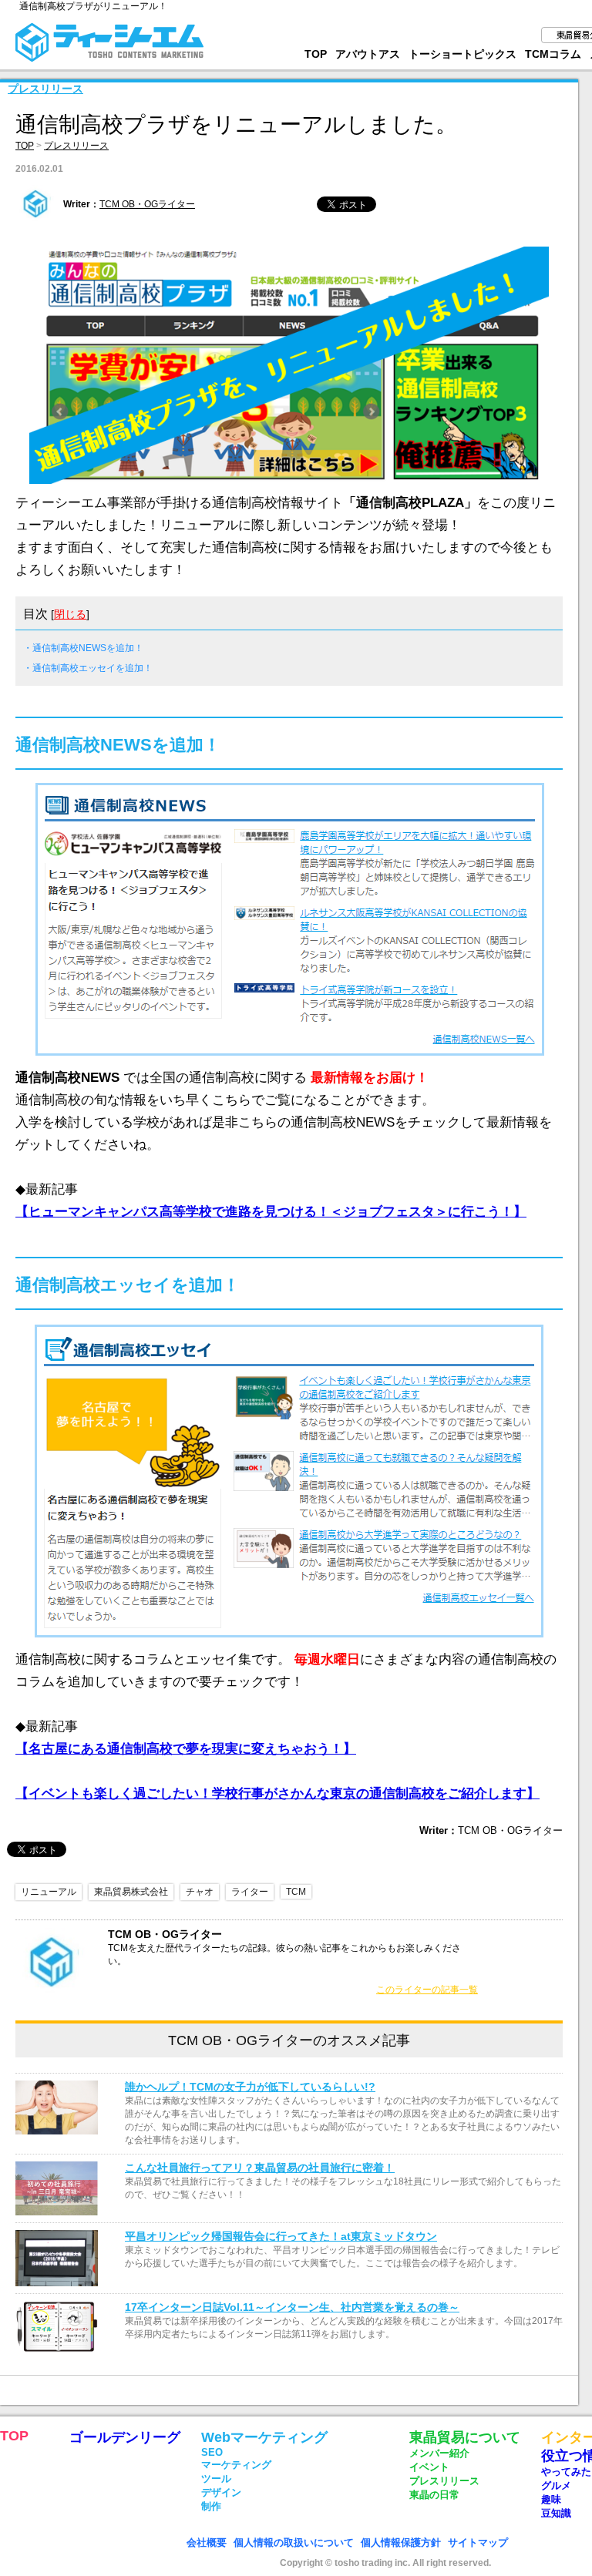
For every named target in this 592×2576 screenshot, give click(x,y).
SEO (212, 2452)
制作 (211, 2506)
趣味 (551, 2499)
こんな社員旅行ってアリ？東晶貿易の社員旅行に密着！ (260, 2168)
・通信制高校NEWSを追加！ (83, 648)
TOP (316, 54)
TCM (296, 1892)
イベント (429, 2467)
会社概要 (207, 2542)
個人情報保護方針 (401, 2542)
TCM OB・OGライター (147, 204)
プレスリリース (45, 89)
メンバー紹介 (439, 2453)
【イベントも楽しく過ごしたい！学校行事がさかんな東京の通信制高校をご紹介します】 (277, 1793)
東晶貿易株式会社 (131, 1892)
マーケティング (236, 2465)
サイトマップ (478, 2542)
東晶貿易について (465, 2437)
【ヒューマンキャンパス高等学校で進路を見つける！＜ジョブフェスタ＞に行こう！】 (271, 1212)
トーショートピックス (462, 54)
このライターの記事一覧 (427, 1990)
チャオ (200, 1892)
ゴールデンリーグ (125, 2437)
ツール (216, 2479)
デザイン (221, 2492)
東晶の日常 (434, 2495)
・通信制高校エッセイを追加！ (88, 668)
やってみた (566, 2472)
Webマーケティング (264, 2437)
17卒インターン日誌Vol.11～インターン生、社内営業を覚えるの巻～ (292, 2307)
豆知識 (556, 2513)
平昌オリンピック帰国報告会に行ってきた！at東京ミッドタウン (281, 2236)
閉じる (70, 614)
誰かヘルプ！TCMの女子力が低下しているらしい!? (250, 2087)
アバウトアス (368, 54)
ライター (250, 1892)
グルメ (556, 2485)
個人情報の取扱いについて (294, 2542)
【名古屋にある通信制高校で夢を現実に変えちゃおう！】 (186, 1749)
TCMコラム (553, 54)
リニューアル (49, 1892)
